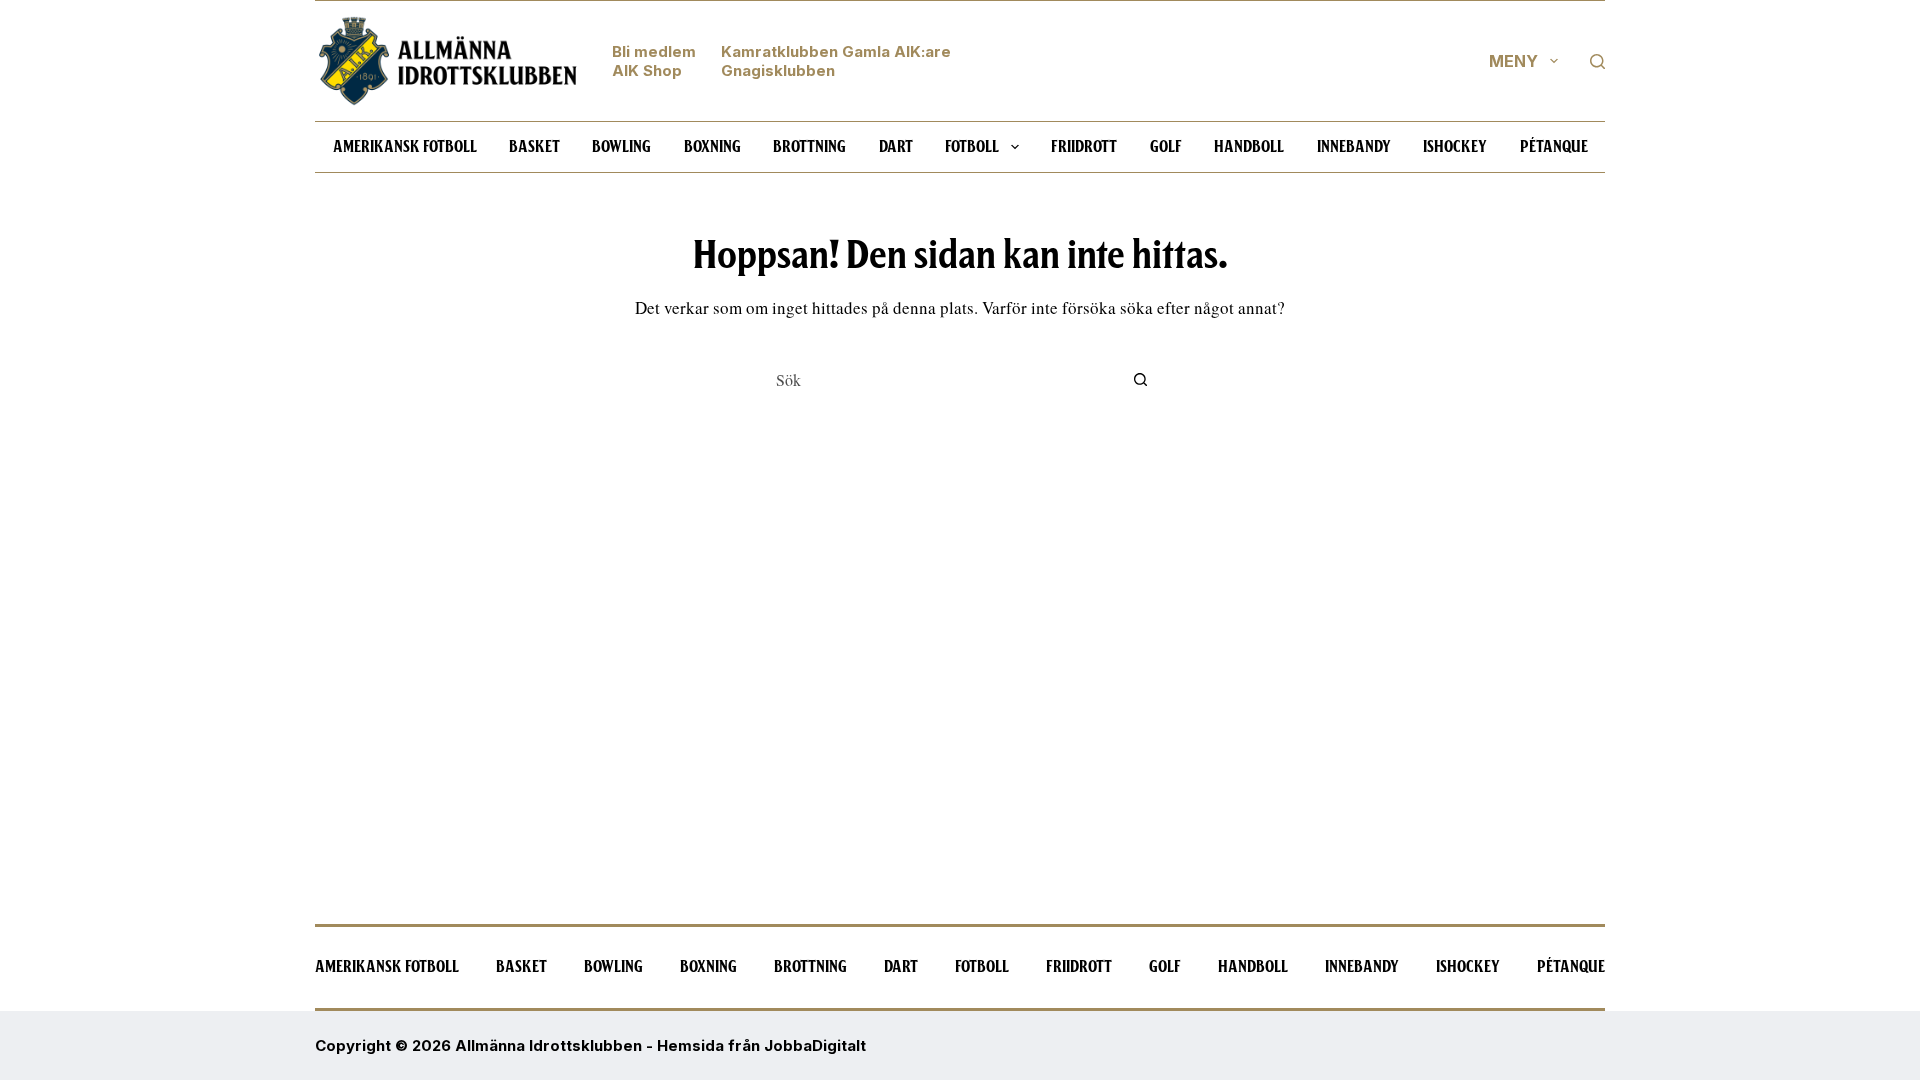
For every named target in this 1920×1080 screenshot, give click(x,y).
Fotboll (972, 147)
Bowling (621, 147)
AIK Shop (647, 70)
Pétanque (1554, 147)
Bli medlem (654, 51)
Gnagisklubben (778, 70)
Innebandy (1354, 147)
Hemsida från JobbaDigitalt (761, 1045)
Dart (896, 147)
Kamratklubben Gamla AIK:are (836, 51)
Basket (534, 147)
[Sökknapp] (1140, 379)
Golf (1166, 147)
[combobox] (941, 379)
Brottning (809, 147)
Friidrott (1084, 147)
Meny (1513, 61)
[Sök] (1597, 61)
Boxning (712, 147)
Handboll (1249, 147)
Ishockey (1455, 147)
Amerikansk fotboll (405, 147)
